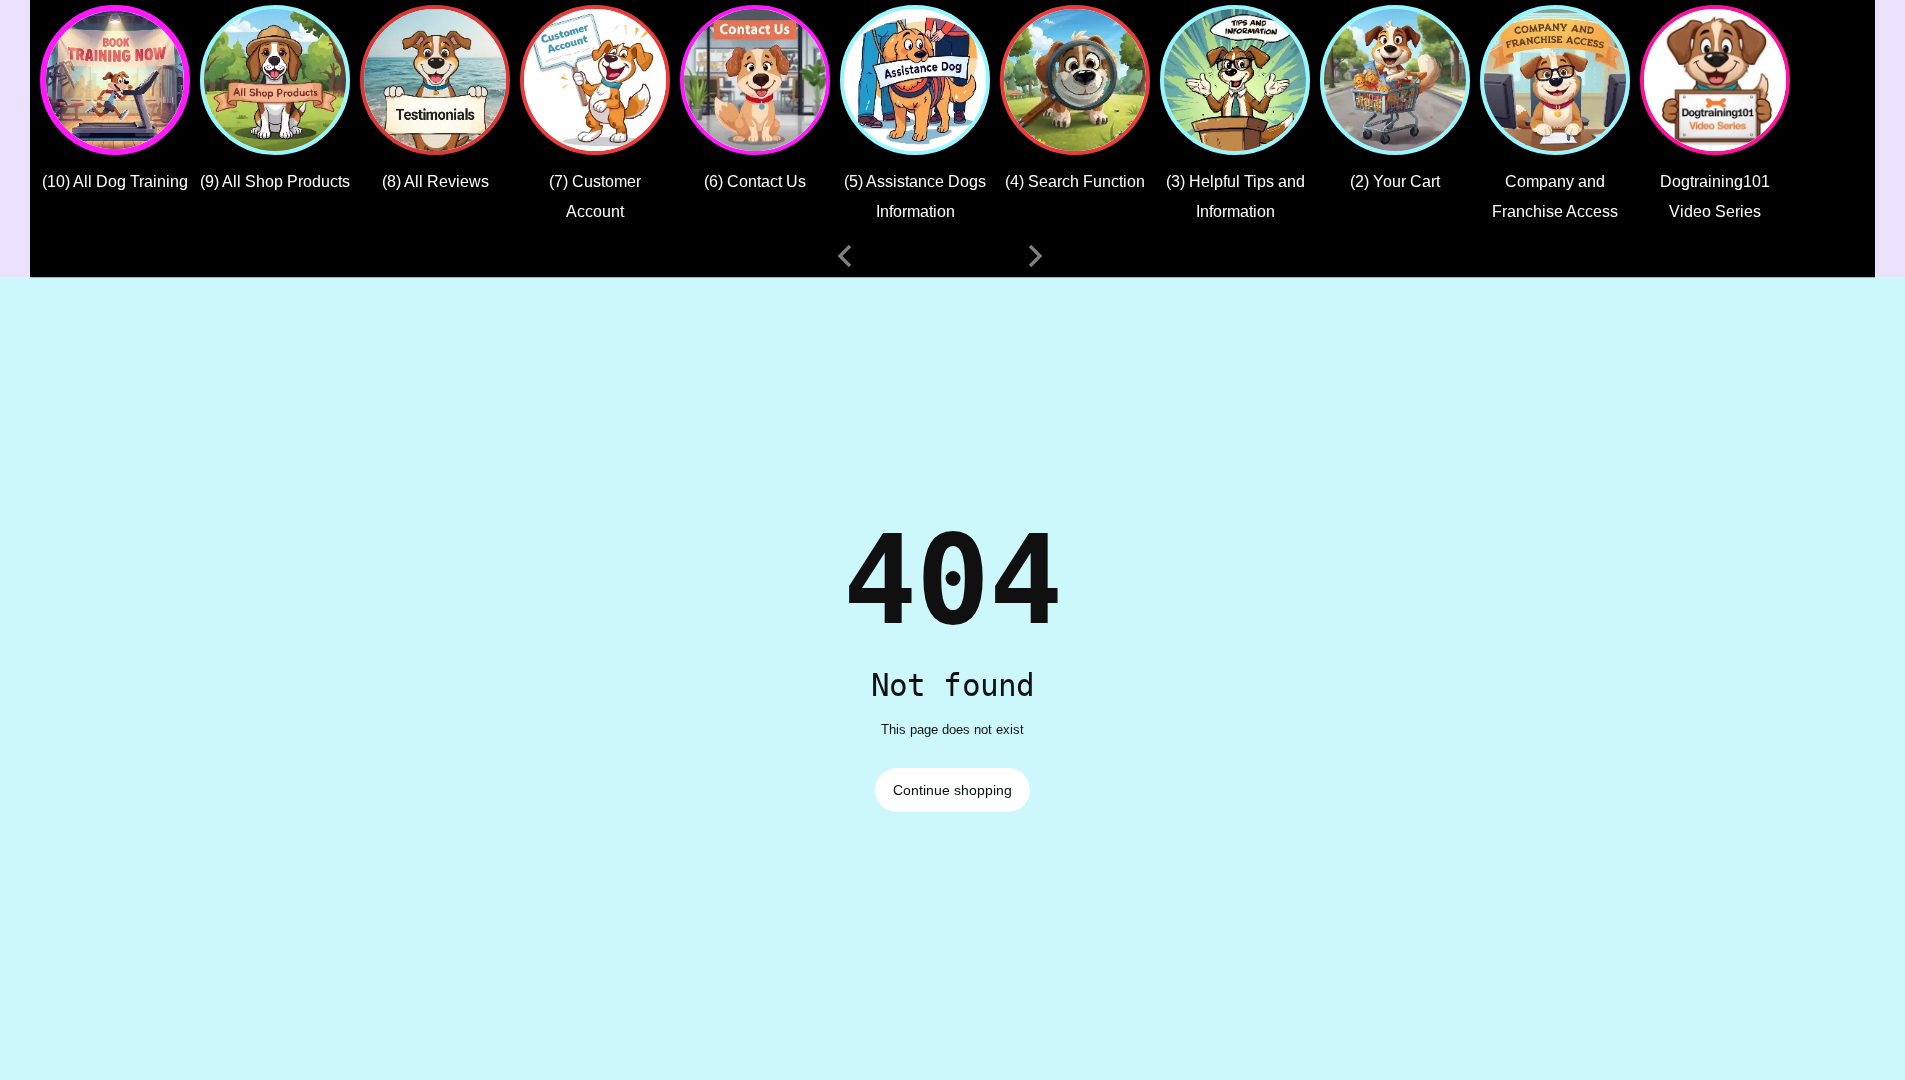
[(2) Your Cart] (1395, 80)
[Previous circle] (845, 256)
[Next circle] (1035, 256)
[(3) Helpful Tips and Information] (1235, 80)
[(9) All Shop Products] (275, 80)
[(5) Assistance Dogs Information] (915, 80)
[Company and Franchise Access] (1555, 80)
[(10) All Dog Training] (115, 80)
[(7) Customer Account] (595, 80)
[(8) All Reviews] (435, 80)
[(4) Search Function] (1075, 80)
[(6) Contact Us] (755, 80)
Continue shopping (952, 790)
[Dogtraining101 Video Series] (1715, 80)
